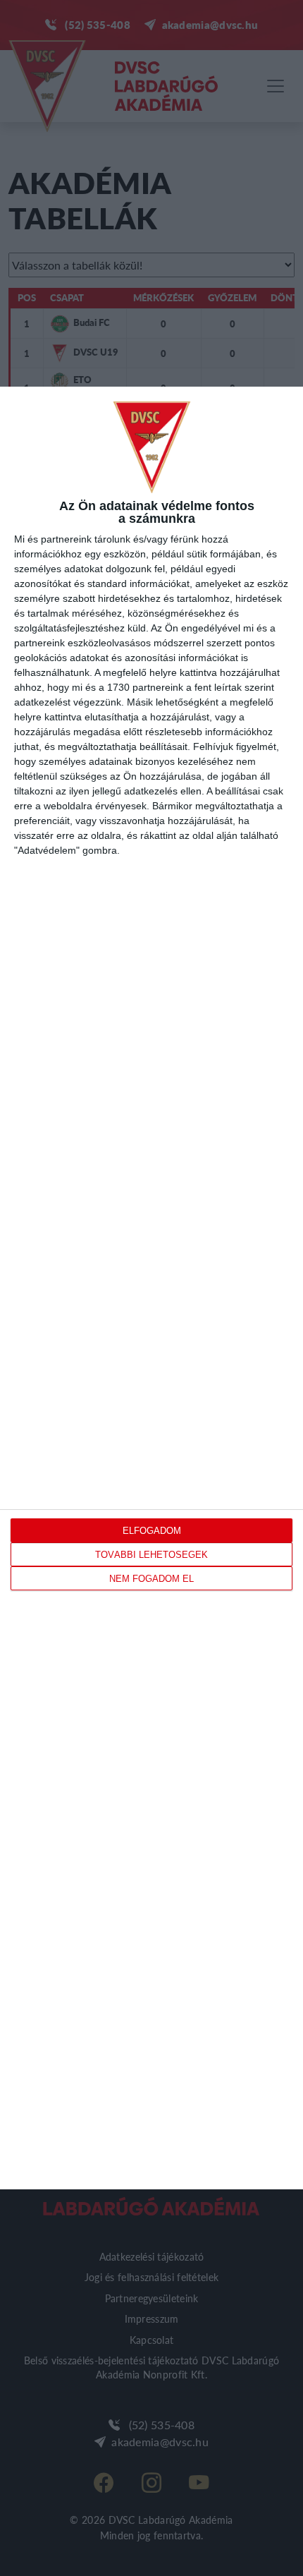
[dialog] (151, 1288)
